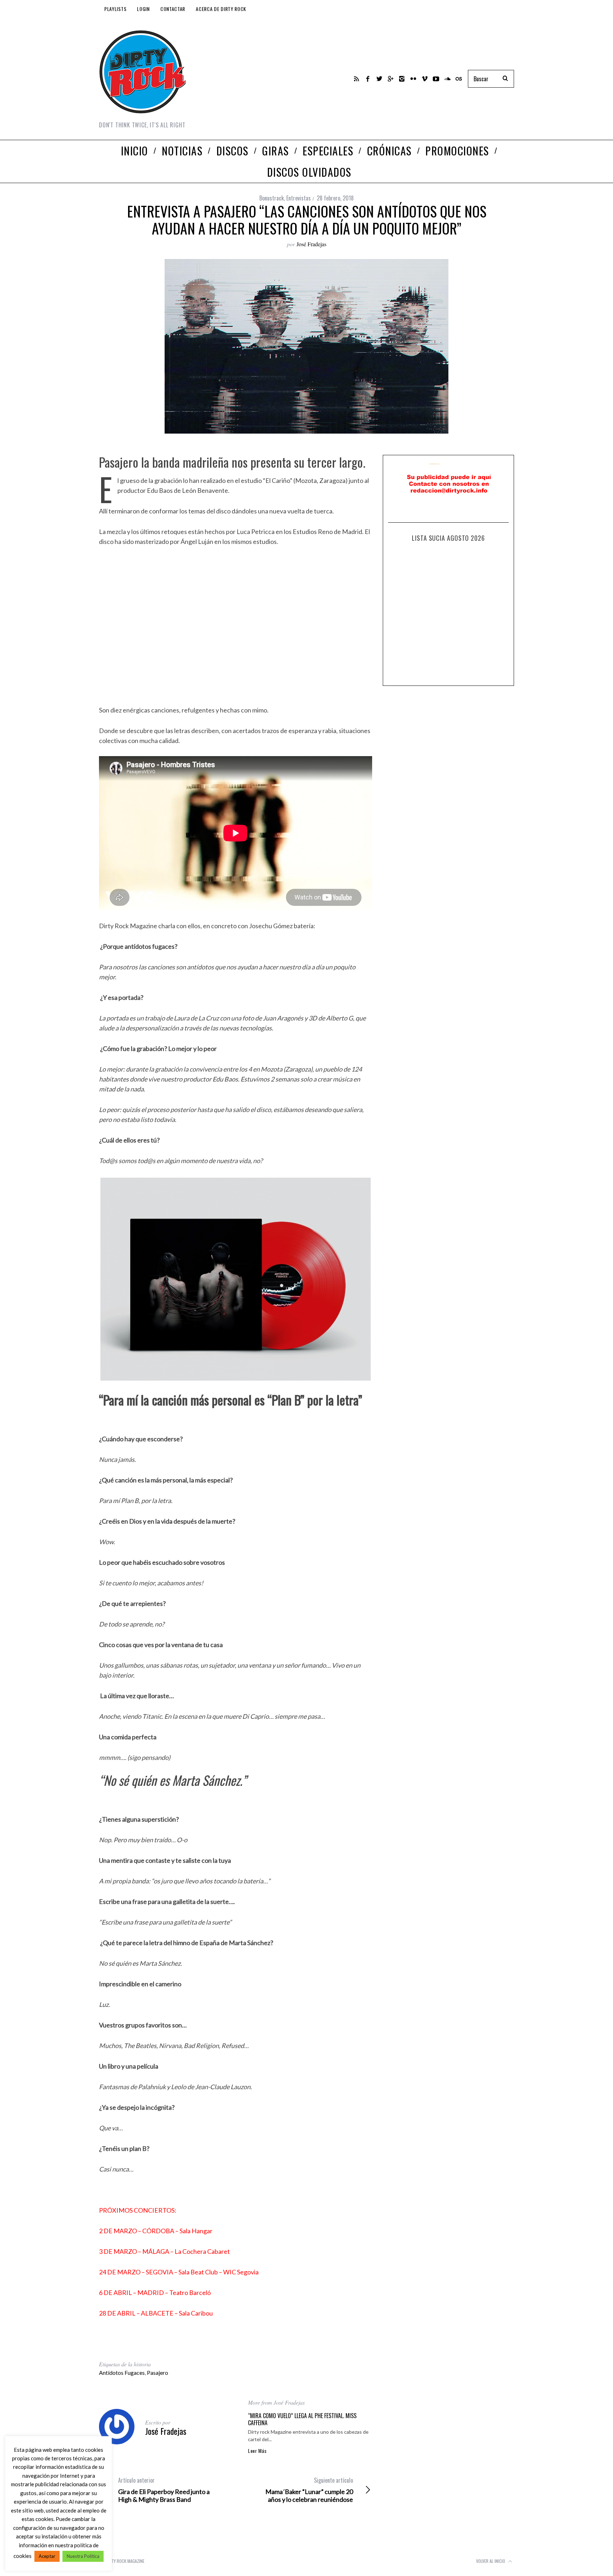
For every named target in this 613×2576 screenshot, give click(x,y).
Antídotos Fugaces (122, 2373)
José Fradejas (311, 244)
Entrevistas (299, 198)
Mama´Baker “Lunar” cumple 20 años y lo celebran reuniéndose (309, 2490)
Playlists (115, 9)
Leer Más (257, 2451)
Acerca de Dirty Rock (221, 9)
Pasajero (158, 2373)
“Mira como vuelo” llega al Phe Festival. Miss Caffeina (302, 2419)
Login (143, 9)
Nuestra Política (83, 2556)
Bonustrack (272, 198)
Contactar (173, 9)
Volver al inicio (491, 2561)
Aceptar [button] (47, 2556)
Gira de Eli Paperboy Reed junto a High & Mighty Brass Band (164, 2490)
